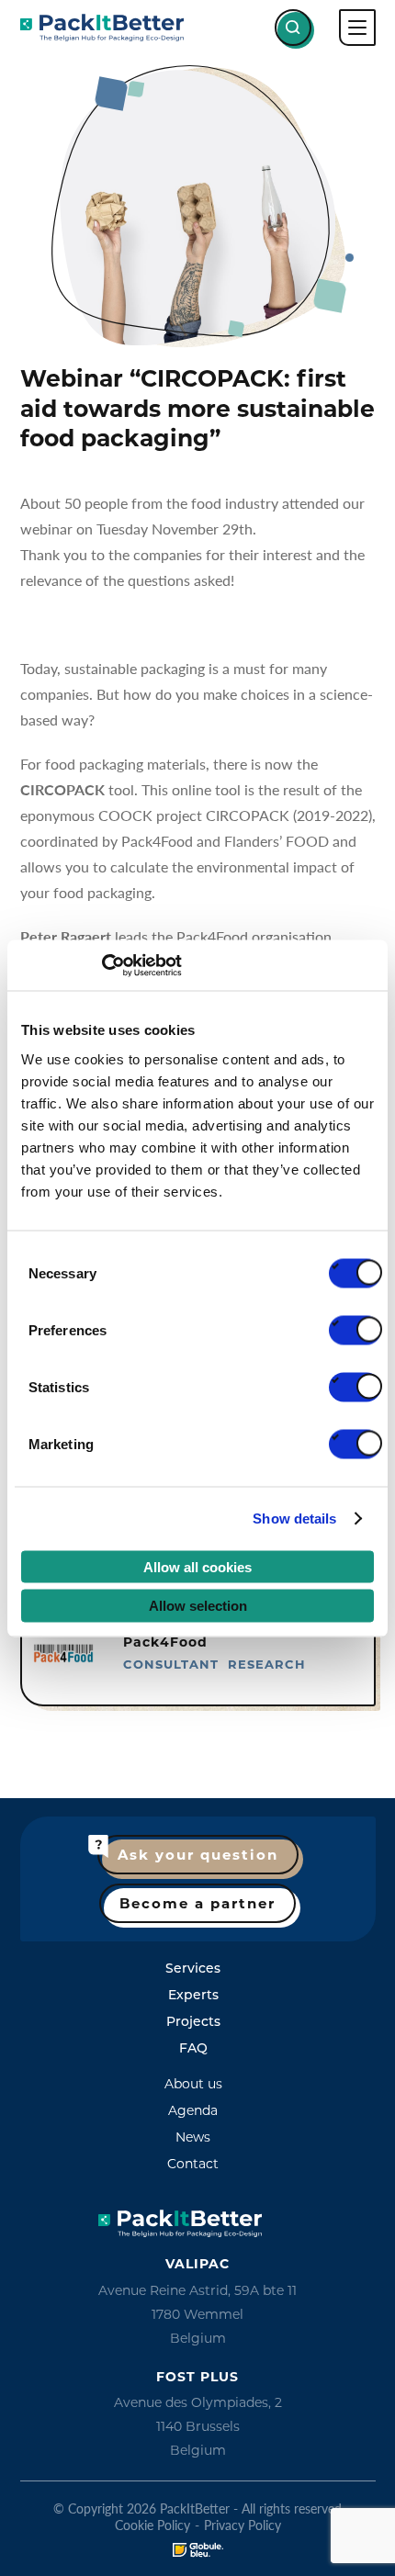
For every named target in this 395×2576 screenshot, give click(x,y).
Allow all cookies (197, 1566)
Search (293, 28)
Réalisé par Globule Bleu (198, 2550)
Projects (193, 2021)
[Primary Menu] (357, 28)
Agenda (193, 2110)
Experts (193, 1995)
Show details (294, 1519)
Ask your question (198, 1855)
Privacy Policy (243, 2525)
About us (193, 2084)
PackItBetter (102, 28)
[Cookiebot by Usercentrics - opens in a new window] (102, 965)
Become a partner (197, 1903)
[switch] (355, 1330)
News (193, 2137)
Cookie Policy (152, 2525)
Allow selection (198, 1606)
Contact (193, 2164)
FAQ (193, 2048)
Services (193, 1968)
